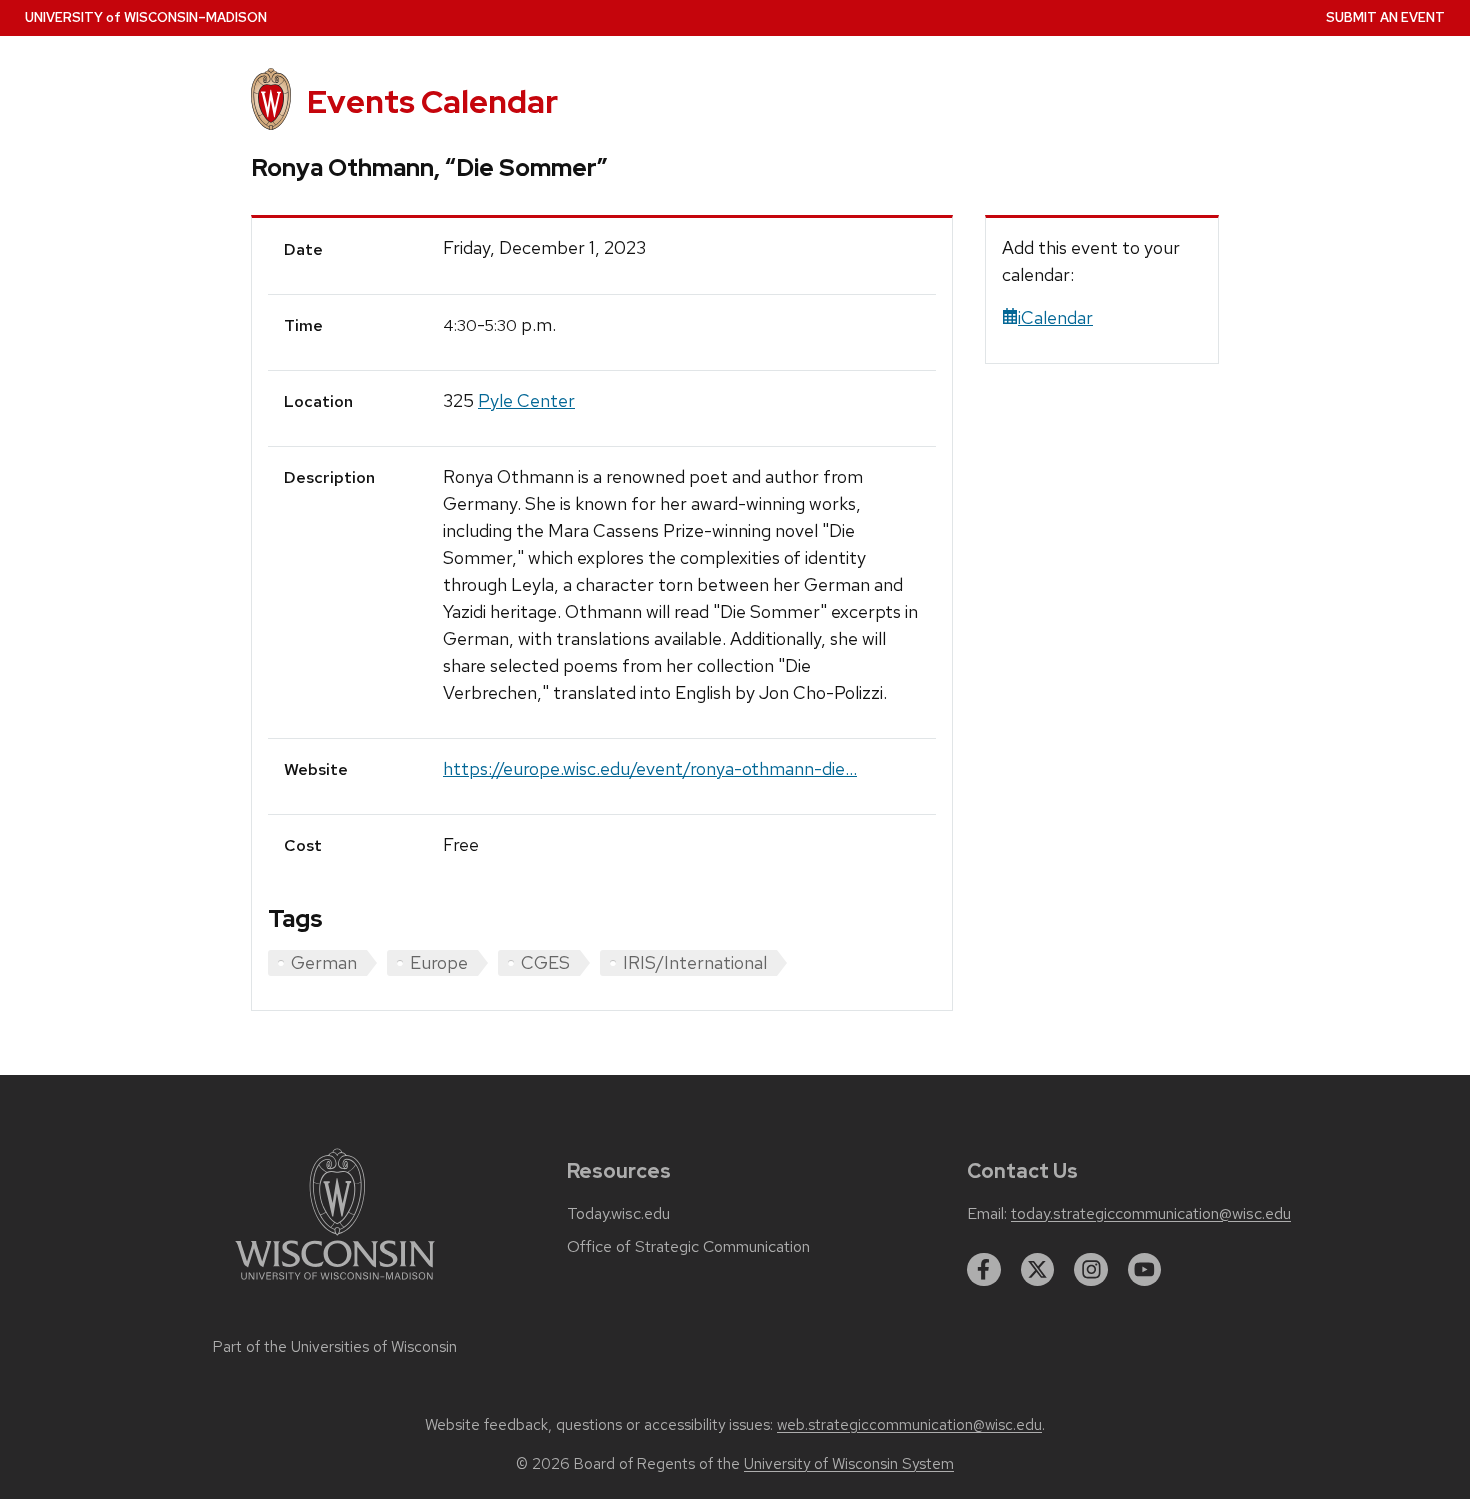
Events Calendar (432, 101)
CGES (545, 962)
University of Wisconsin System (849, 1464)
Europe (439, 962)
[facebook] (984, 1270)
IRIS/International (695, 962)
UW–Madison (146, 17)
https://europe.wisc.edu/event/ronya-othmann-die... (650, 768)
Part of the (335, 1347)
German (324, 962)
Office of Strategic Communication (688, 1247)
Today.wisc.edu (618, 1214)
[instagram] (1091, 1270)
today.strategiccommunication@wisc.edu (1151, 1214)
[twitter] (1038, 1270)
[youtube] (1145, 1270)
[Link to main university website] (335, 1283)
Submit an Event (1385, 17)
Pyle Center (526, 400)
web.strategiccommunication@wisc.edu (909, 1425)
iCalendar (1055, 317)
